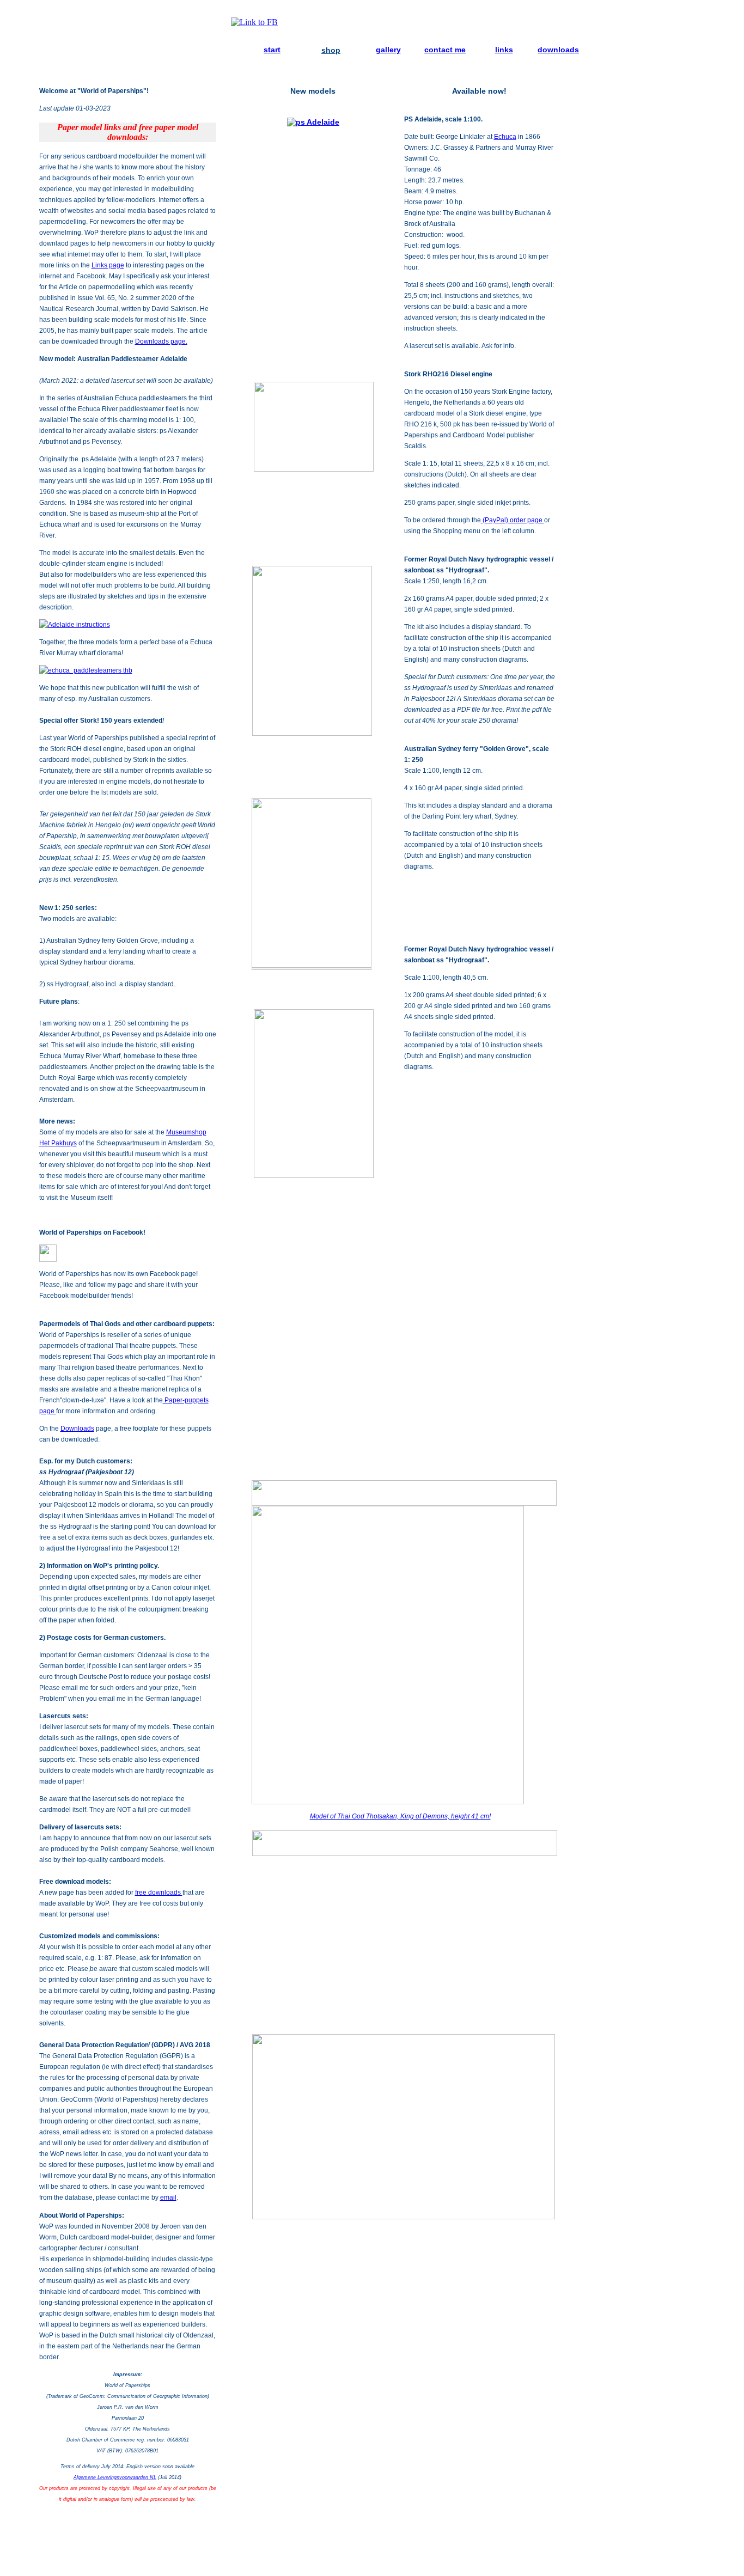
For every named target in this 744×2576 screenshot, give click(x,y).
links (504, 50)
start (272, 50)
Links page (108, 265)
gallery (388, 50)
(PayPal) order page (513, 520)
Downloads (77, 1429)
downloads (558, 50)
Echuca (505, 137)
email (168, 2197)
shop (331, 50)
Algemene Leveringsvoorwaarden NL (115, 2477)
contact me (445, 50)
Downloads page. (161, 341)
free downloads (159, 1893)
